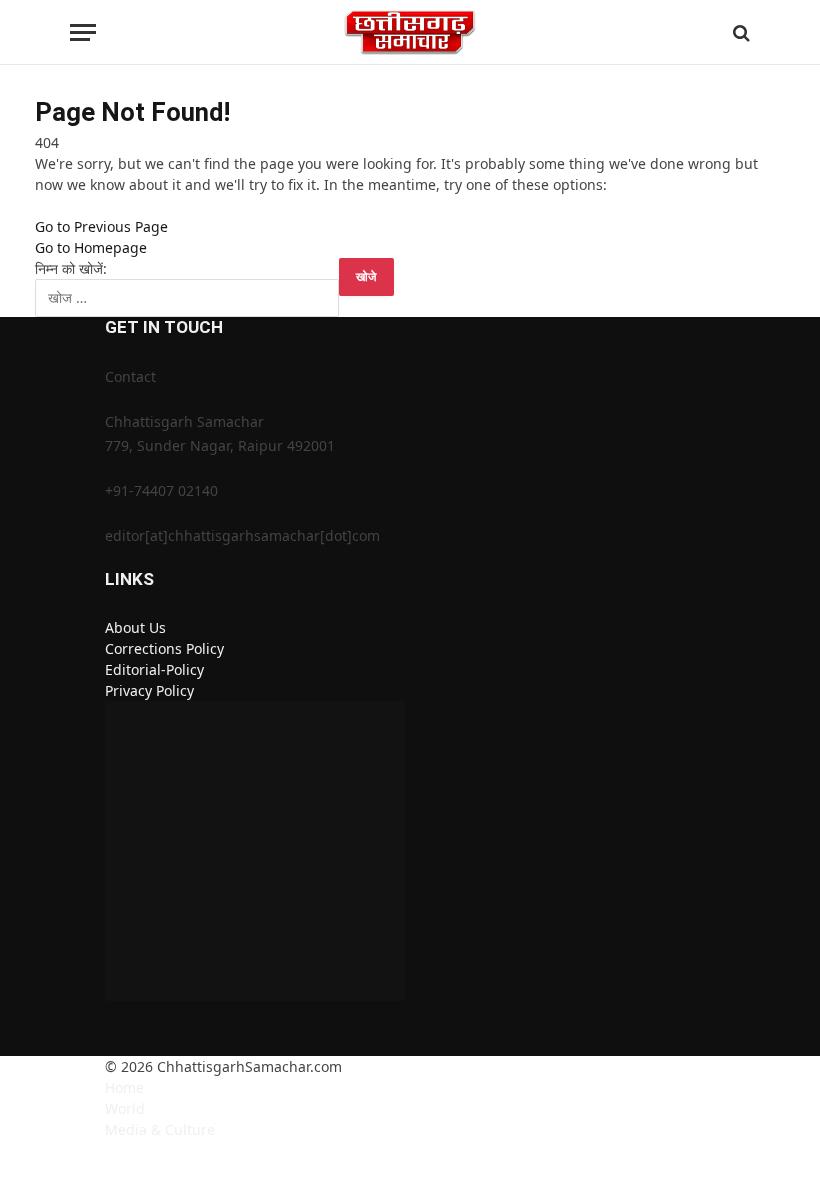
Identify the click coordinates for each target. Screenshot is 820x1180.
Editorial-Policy (154, 669)
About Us (135, 627)
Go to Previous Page (101, 226)
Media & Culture (160, 1129)
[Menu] (83, 32)
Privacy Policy (149, 690)
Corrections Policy (164, 648)
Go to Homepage (91, 247)
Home (124, 1087)
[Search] (739, 32)
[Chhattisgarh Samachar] (410, 32)
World (125, 1108)
